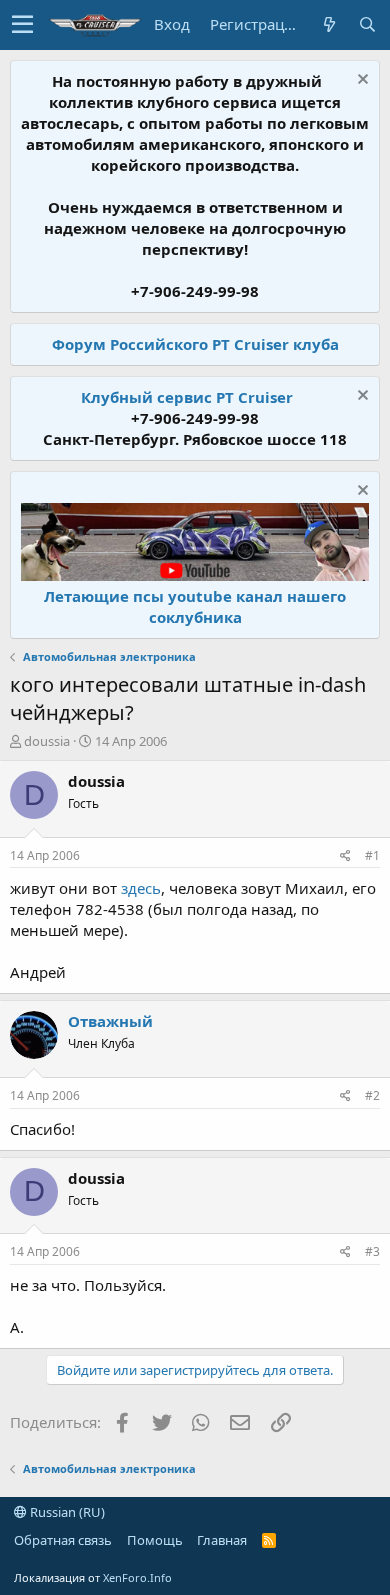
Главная (222, 1540)
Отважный (110, 1021)
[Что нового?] (329, 24)
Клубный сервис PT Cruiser (187, 397)
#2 (372, 1095)
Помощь (155, 1540)
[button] (22, 25)
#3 (372, 1251)
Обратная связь (63, 1540)
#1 (372, 855)
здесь (141, 888)
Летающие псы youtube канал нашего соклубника (195, 606)
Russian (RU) (66, 1512)
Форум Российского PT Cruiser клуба (195, 344)
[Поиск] (367, 24)
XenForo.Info (137, 1577)
